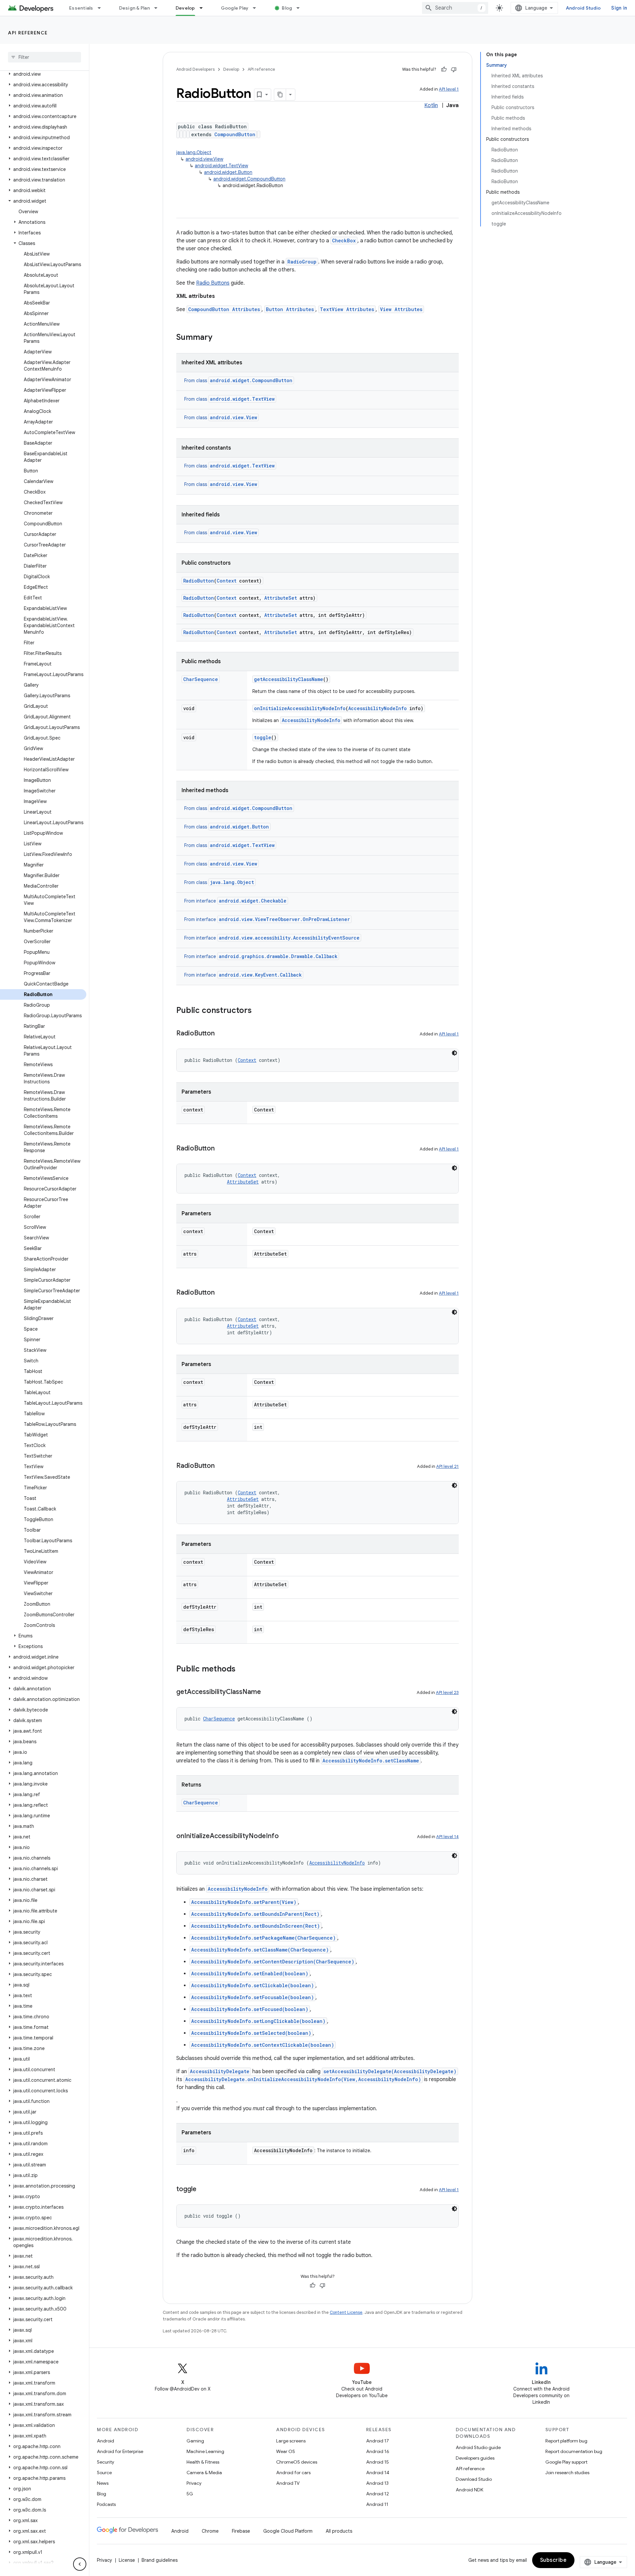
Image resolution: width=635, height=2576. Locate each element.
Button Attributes (290, 309)
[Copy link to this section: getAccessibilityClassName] (268, 1692)
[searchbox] (44, 57)
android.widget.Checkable (253, 901)
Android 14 (378, 2473)
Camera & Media (204, 2473)
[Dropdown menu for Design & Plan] (159, 8)
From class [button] (238, 381)
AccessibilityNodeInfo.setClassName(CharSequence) (260, 1950)
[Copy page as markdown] (280, 95)
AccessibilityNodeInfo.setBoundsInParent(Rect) (255, 1914)
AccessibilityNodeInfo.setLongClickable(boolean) (258, 2021)
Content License (346, 2312)
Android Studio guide (478, 2447)
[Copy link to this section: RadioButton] (221, 1034)
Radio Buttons (213, 283)
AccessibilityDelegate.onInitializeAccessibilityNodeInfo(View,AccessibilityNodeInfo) (303, 2079)
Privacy (194, 2483)
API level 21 (447, 1466)
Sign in (619, 8)
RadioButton (199, 581)
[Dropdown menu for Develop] (204, 8)
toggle (263, 737)
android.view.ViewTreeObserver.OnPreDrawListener (284, 919)
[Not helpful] (454, 69)
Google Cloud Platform (288, 2531)
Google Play (235, 8)
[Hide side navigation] (80, 2564)
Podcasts (106, 2504)
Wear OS (286, 2451)
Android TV (288, 2483)
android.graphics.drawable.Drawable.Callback (278, 956)
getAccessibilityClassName (289, 679)
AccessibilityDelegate (220, 2071)
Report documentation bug (574, 2451)
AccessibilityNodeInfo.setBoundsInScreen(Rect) (255, 1926)
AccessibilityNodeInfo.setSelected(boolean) (251, 2033)
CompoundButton (235, 134)
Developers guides (475, 2458)
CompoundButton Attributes (224, 309)
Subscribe (553, 2560)
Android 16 (378, 2451)
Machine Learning (205, 2451)
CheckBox (344, 241)
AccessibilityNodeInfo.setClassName (371, 1761)
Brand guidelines (160, 2560)
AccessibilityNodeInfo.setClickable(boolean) (253, 1985)
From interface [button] (235, 901)
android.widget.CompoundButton (249, 179)
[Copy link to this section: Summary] (219, 338)
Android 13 (377, 2483)
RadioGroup (302, 262)
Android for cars (293, 2473)
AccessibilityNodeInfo (378, 708)
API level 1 (449, 89)
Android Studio (583, 8)
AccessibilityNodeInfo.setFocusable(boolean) (253, 1997)
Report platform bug (566, 2441)
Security (106, 2462)
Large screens (291, 2441)
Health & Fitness (203, 2462)
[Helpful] (444, 69)
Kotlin (431, 105)
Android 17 (378, 2441)
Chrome (210, 2531)
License (127, 2560)
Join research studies (567, 2473)
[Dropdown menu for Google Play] (257, 8)
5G (190, 2494)
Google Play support (566, 2462)
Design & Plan (134, 8)
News (103, 2483)
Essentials (81, 8)
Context (227, 581)
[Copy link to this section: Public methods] (242, 1670)
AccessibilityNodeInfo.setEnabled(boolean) (250, 1973)
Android (106, 2441)
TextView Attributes (347, 309)
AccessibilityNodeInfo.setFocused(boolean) (250, 2009)
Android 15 (378, 2462)
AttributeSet (281, 598)
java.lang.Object (194, 152)
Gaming (195, 2441)
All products (339, 2531)
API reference (28, 33)
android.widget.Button (228, 172)
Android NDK (469, 2490)
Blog (287, 8)
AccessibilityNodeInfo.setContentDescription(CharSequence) (273, 1962)
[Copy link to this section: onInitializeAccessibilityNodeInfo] (285, 1836)
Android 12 (378, 2494)
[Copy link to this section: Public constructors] (258, 1011)
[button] (43, 74)
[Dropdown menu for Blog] (301, 8)
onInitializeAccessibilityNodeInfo (300, 708)
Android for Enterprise (120, 2451)
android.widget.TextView (221, 166)
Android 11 (377, 2504)
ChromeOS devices (297, 2462)
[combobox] (455, 8)
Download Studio (474, 2479)
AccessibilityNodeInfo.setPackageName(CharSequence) (263, 1938)
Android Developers (195, 69)
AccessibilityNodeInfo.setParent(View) (244, 1902)
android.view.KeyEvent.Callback (260, 975)
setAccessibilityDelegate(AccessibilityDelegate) (390, 2071)
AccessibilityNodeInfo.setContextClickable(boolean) (263, 2045)
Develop (185, 8)
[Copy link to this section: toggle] (203, 2190)
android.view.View (204, 159)
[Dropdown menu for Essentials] (102, 8)
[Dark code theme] (454, 1053)
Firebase (241, 2531)
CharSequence (201, 679)
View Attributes (401, 309)
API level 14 (447, 1837)
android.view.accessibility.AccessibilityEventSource (289, 938)
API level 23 (447, 1692)
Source (104, 2473)
